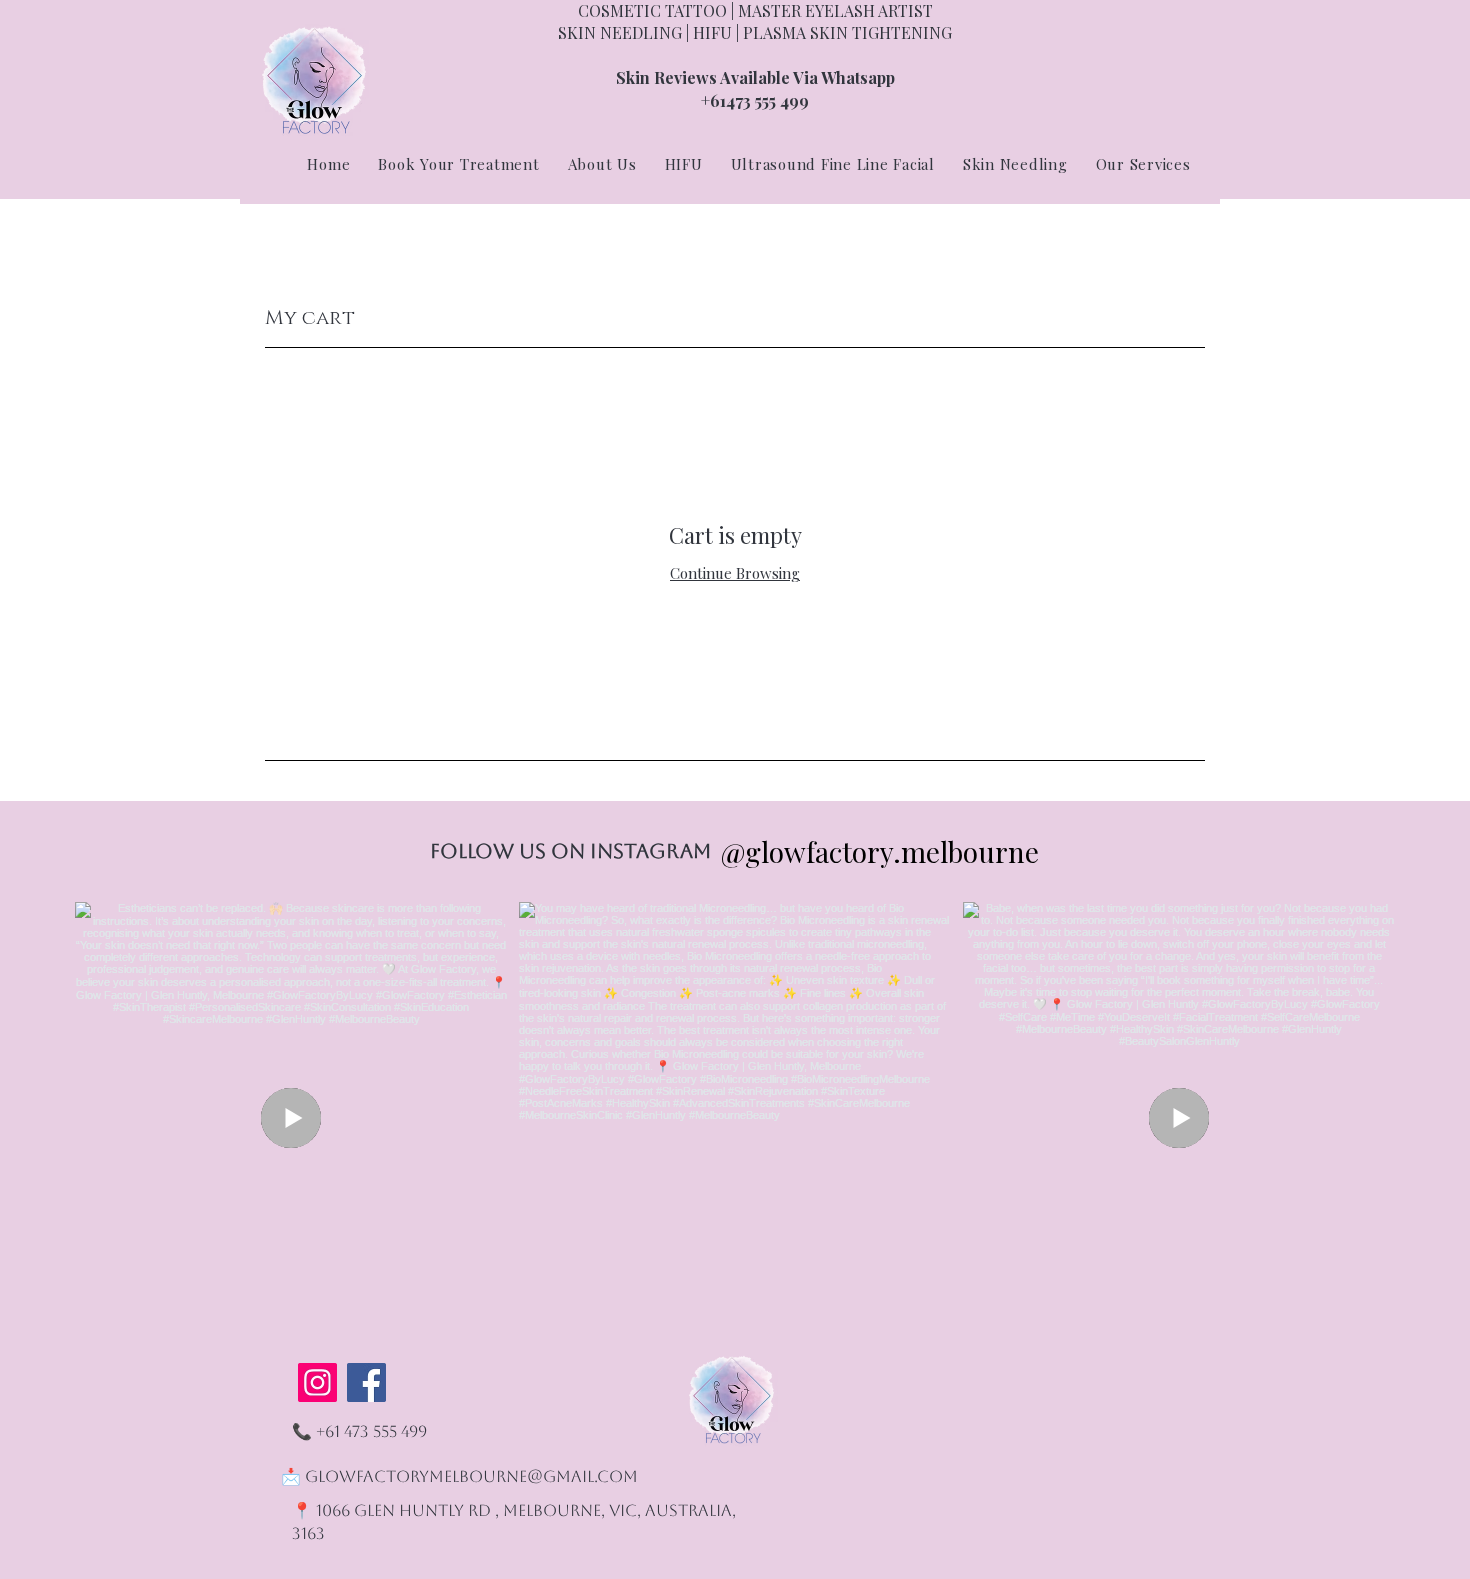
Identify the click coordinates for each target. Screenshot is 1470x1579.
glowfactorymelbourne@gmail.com (471, 1476)
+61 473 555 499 (371, 1431)
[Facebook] (366, 1382)
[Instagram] (317, 1382)
